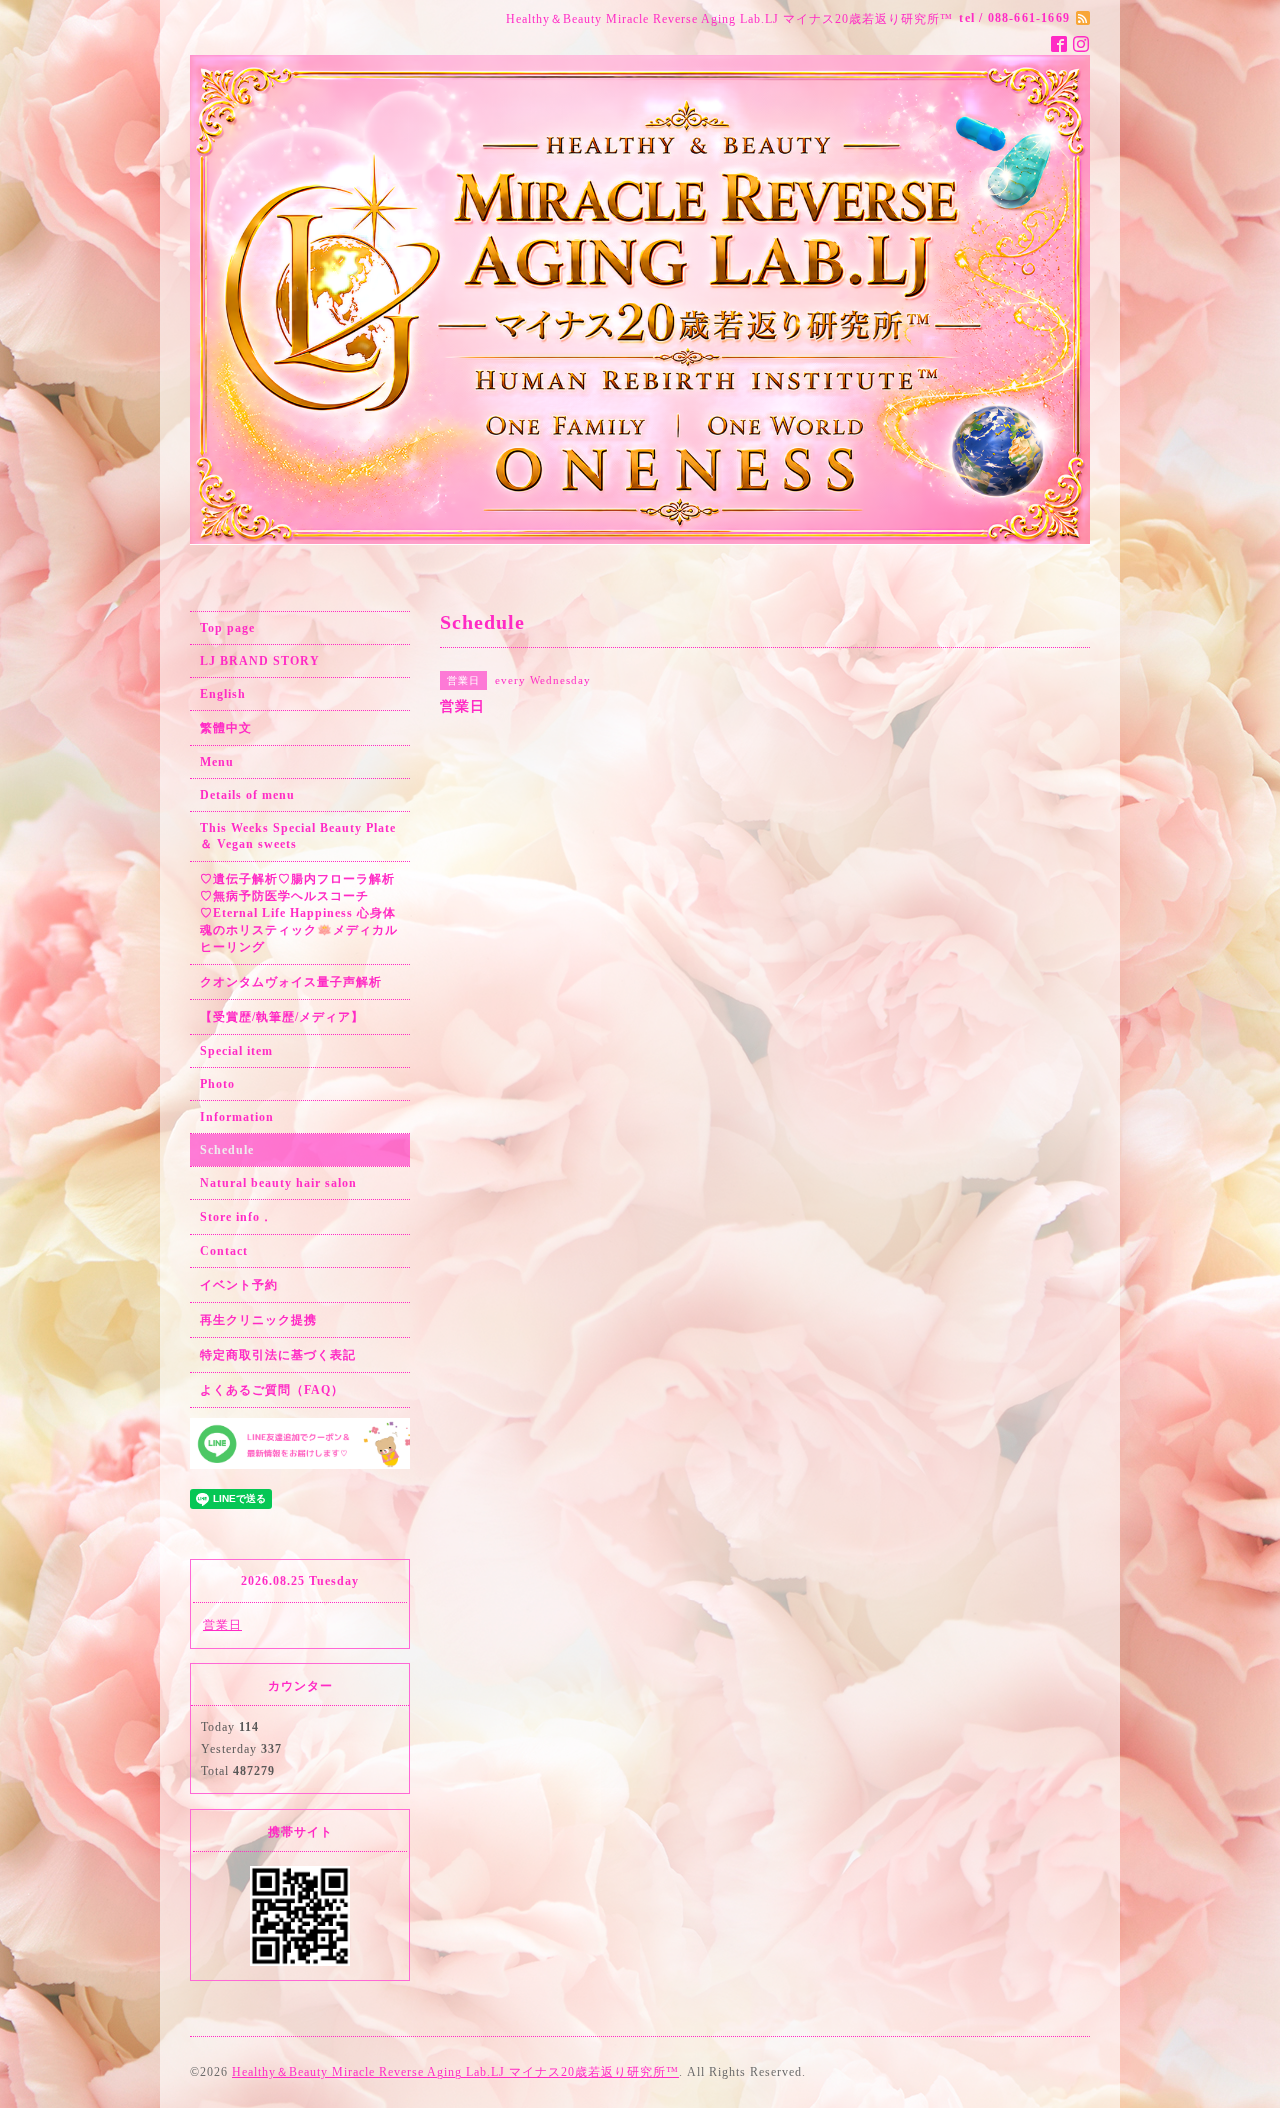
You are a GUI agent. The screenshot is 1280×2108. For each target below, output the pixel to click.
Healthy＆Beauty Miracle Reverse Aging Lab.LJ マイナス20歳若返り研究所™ (455, 2072)
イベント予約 (239, 1285)
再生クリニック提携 (258, 1320)
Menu (217, 762)
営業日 (222, 1625)
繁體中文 (226, 728)
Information (237, 1117)
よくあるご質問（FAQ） (272, 1390)
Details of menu (247, 795)
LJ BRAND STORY (260, 661)
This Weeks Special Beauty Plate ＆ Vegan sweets (298, 836)
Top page (227, 628)
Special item (236, 1051)
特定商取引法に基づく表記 (278, 1355)
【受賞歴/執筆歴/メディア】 (282, 1017)
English (223, 694)
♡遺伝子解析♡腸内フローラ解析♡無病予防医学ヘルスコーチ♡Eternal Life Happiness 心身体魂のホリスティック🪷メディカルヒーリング (299, 913)
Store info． (236, 1217)
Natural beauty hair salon (278, 1183)
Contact (224, 1251)
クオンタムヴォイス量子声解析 (291, 982)
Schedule (227, 1150)
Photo (217, 1084)
